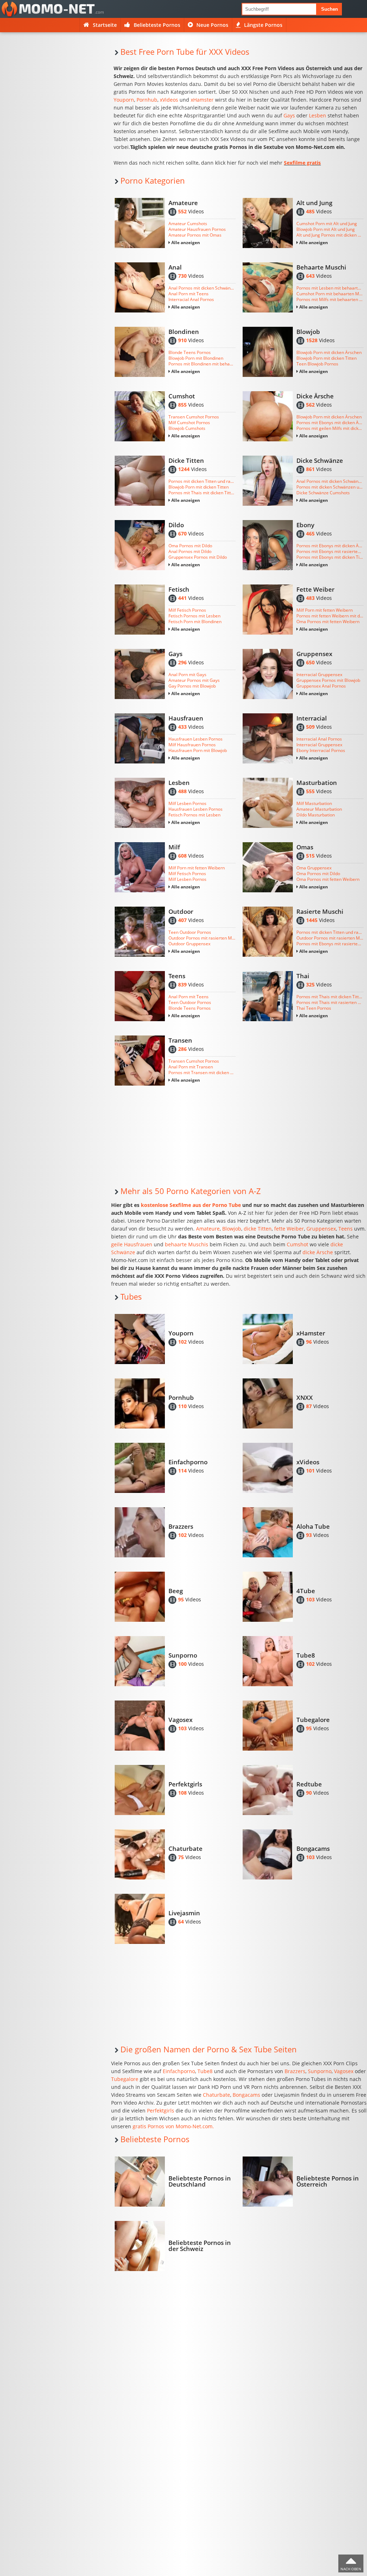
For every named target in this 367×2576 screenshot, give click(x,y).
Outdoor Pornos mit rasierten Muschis (202, 938)
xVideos (169, 100)
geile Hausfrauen (132, 1244)
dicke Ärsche (318, 1252)
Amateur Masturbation (319, 809)
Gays (289, 115)
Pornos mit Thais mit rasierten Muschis (330, 1003)
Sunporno (320, 2071)
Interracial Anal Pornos (191, 300)
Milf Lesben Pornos (187, 804)
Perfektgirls (161, 2111)
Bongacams (246, 2095)
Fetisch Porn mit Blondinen (195, 622)
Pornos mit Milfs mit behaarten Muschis (330, 300)
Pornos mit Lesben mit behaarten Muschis (330, 288)
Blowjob (232, 1229)
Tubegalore (125, 2079)
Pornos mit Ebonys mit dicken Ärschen (330, 423)
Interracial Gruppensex (319, 675)
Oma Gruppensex (314, 868)
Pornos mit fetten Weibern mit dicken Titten (330, 616)
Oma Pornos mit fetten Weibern (328, 622)
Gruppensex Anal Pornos (321, 686)
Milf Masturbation (314, 804)
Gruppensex (321, 1229)
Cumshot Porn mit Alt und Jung (327, 224)
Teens (345, 1229)
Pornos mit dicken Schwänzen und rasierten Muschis (330, 487)
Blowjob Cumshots (187, 428)
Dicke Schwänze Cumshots (323, 493)
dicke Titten (258, 1229)
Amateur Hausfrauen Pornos (197, 229)
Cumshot (297, 1244)
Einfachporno (179, 2071)
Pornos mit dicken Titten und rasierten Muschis (202, 481)
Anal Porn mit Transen (191, 1067)
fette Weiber (289, 1229)
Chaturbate (216, 2095)
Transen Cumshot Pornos (194, 417)
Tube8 (205, 2071)
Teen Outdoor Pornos (190, 932)
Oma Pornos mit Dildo (190, 546)
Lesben (318, 115)
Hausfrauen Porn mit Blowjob (198, 751)
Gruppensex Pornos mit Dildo (198, 557)
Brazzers (295, 2071)
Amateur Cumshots (188, 224)
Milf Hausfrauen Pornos (192, 745)
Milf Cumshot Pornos (189, 423)
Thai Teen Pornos (314, 1008)
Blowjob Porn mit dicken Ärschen (329, 353)
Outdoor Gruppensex (189, 944)
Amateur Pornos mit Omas (195, 235)
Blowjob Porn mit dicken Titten (327, 358)
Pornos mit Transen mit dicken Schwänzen (202, 1073)
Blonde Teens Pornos (190, 353)
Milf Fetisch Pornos (187, 610)
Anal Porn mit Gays (187, 675)
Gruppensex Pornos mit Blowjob (328, 680)
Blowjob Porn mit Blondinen (196, 358)
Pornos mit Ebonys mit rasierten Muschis (330, 552)
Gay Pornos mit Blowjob (192, 686)
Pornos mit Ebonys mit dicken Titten (330, 557)
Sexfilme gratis (302, 163)
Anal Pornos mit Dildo (190, 552)
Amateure (208, 1229)
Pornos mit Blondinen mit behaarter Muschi (202, 364)
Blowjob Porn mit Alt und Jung (326, 229)
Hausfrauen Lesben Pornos (196, 739)
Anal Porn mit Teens (189, 294)
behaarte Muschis (187, 1244)
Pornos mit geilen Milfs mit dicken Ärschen (330, 428)
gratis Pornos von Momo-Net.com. (173, 2126)
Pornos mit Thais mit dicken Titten (202, 493)
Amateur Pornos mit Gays (194, 680)
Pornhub (147, 100)
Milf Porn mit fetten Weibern (325, 610)
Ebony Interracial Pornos (321, 751)
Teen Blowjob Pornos (317, 364)
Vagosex (344, 2071)
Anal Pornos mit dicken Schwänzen (202, 288)
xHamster (202, 100)
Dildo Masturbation (316, 815)
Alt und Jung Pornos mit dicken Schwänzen (330, 235)
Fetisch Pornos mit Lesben (194, 616)
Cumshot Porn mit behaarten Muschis (330, 294)
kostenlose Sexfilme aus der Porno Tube (191, 1205)
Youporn (124, 100)
